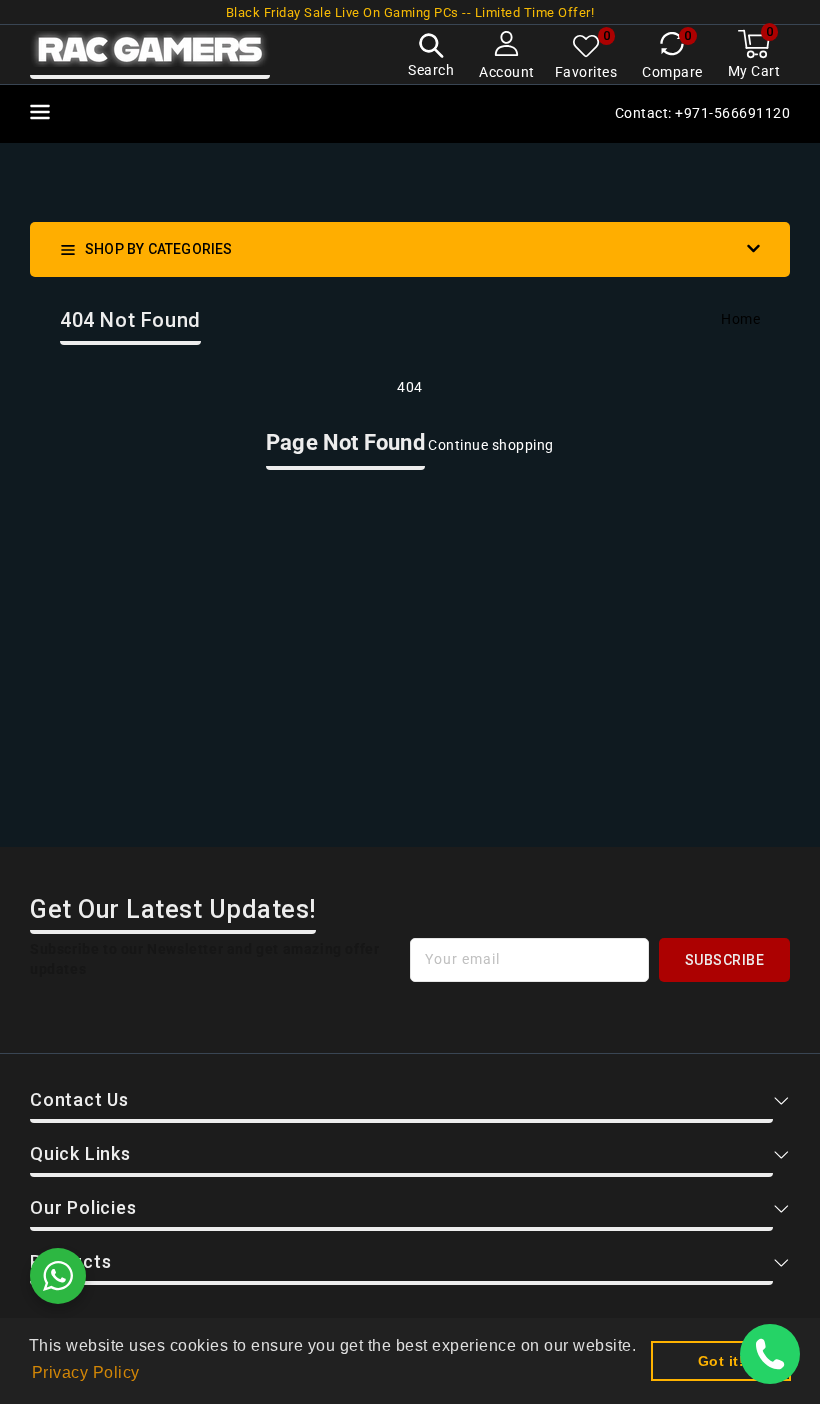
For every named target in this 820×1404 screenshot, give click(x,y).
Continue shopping (491, 445)
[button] (431, 57)
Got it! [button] (721, 1361)
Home (740, 319)
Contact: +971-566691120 (703, 113)
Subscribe (725, 960)
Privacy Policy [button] (86, 1372)
